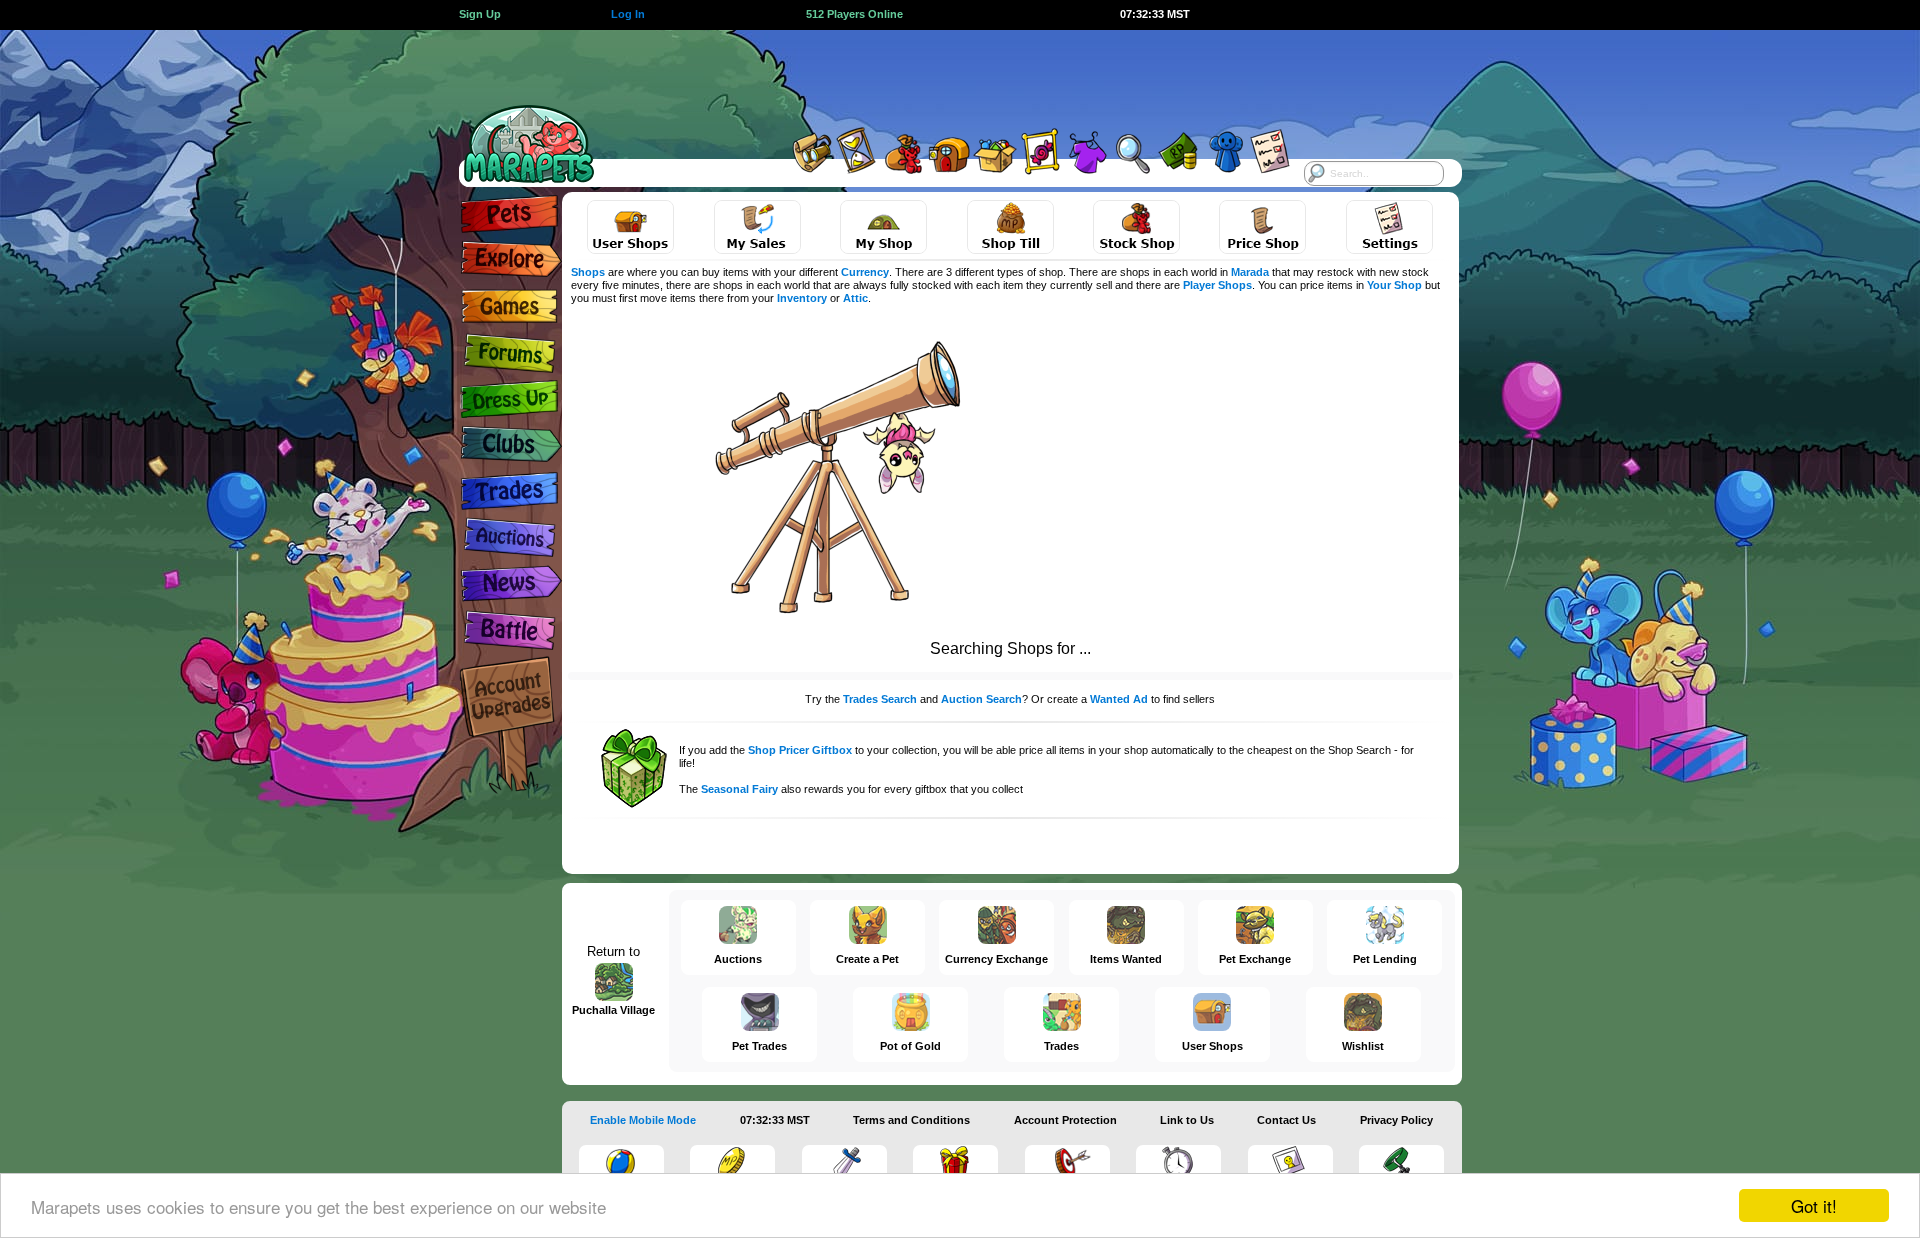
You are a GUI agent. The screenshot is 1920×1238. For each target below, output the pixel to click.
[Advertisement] (942, 75)
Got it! (1814, 1205)
